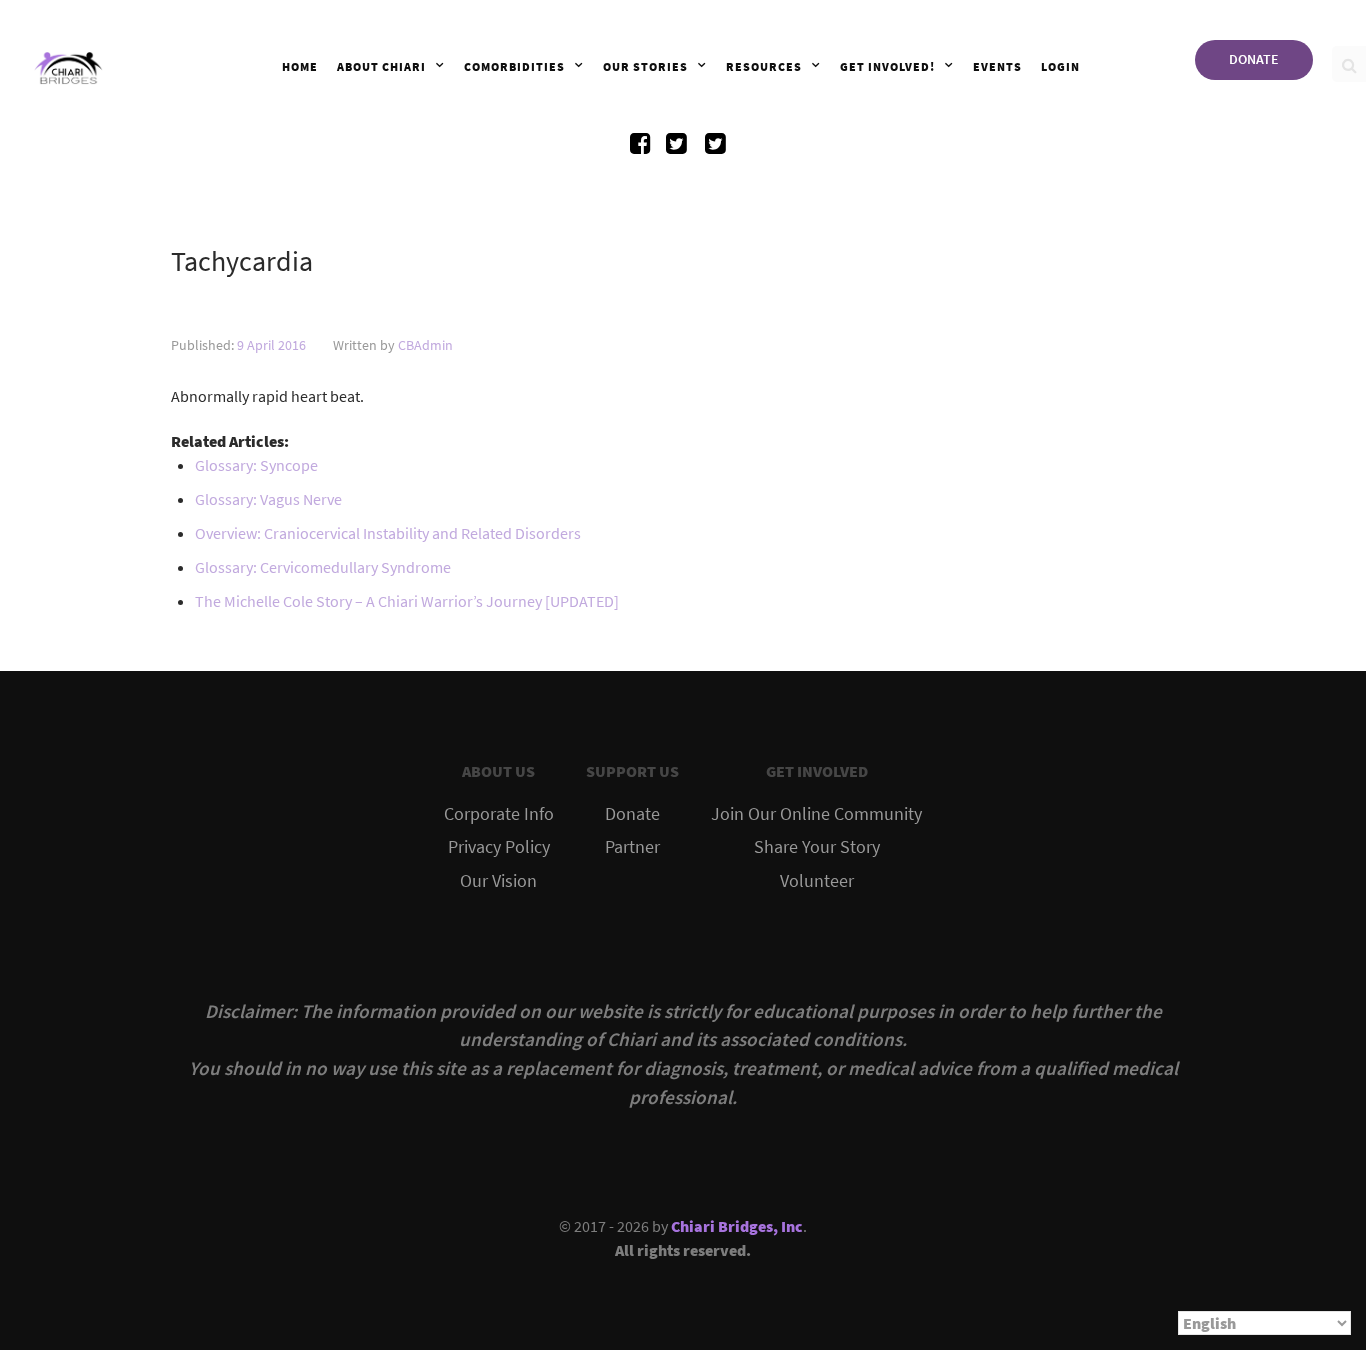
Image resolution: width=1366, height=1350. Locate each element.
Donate (632, 814)
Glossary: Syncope (256, 465)
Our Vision (498, 881)
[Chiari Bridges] (68, 64)
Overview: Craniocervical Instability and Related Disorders (388, 533)
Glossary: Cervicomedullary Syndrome (323, 567)
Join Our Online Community (816, 814)
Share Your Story (817, 847)
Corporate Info (499, 814)
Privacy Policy (499, 847)
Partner (632, 847)
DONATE (1254, 59)
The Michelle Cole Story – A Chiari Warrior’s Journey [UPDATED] (407, 601)
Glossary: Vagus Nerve (268, 499)
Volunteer (817, 881)
